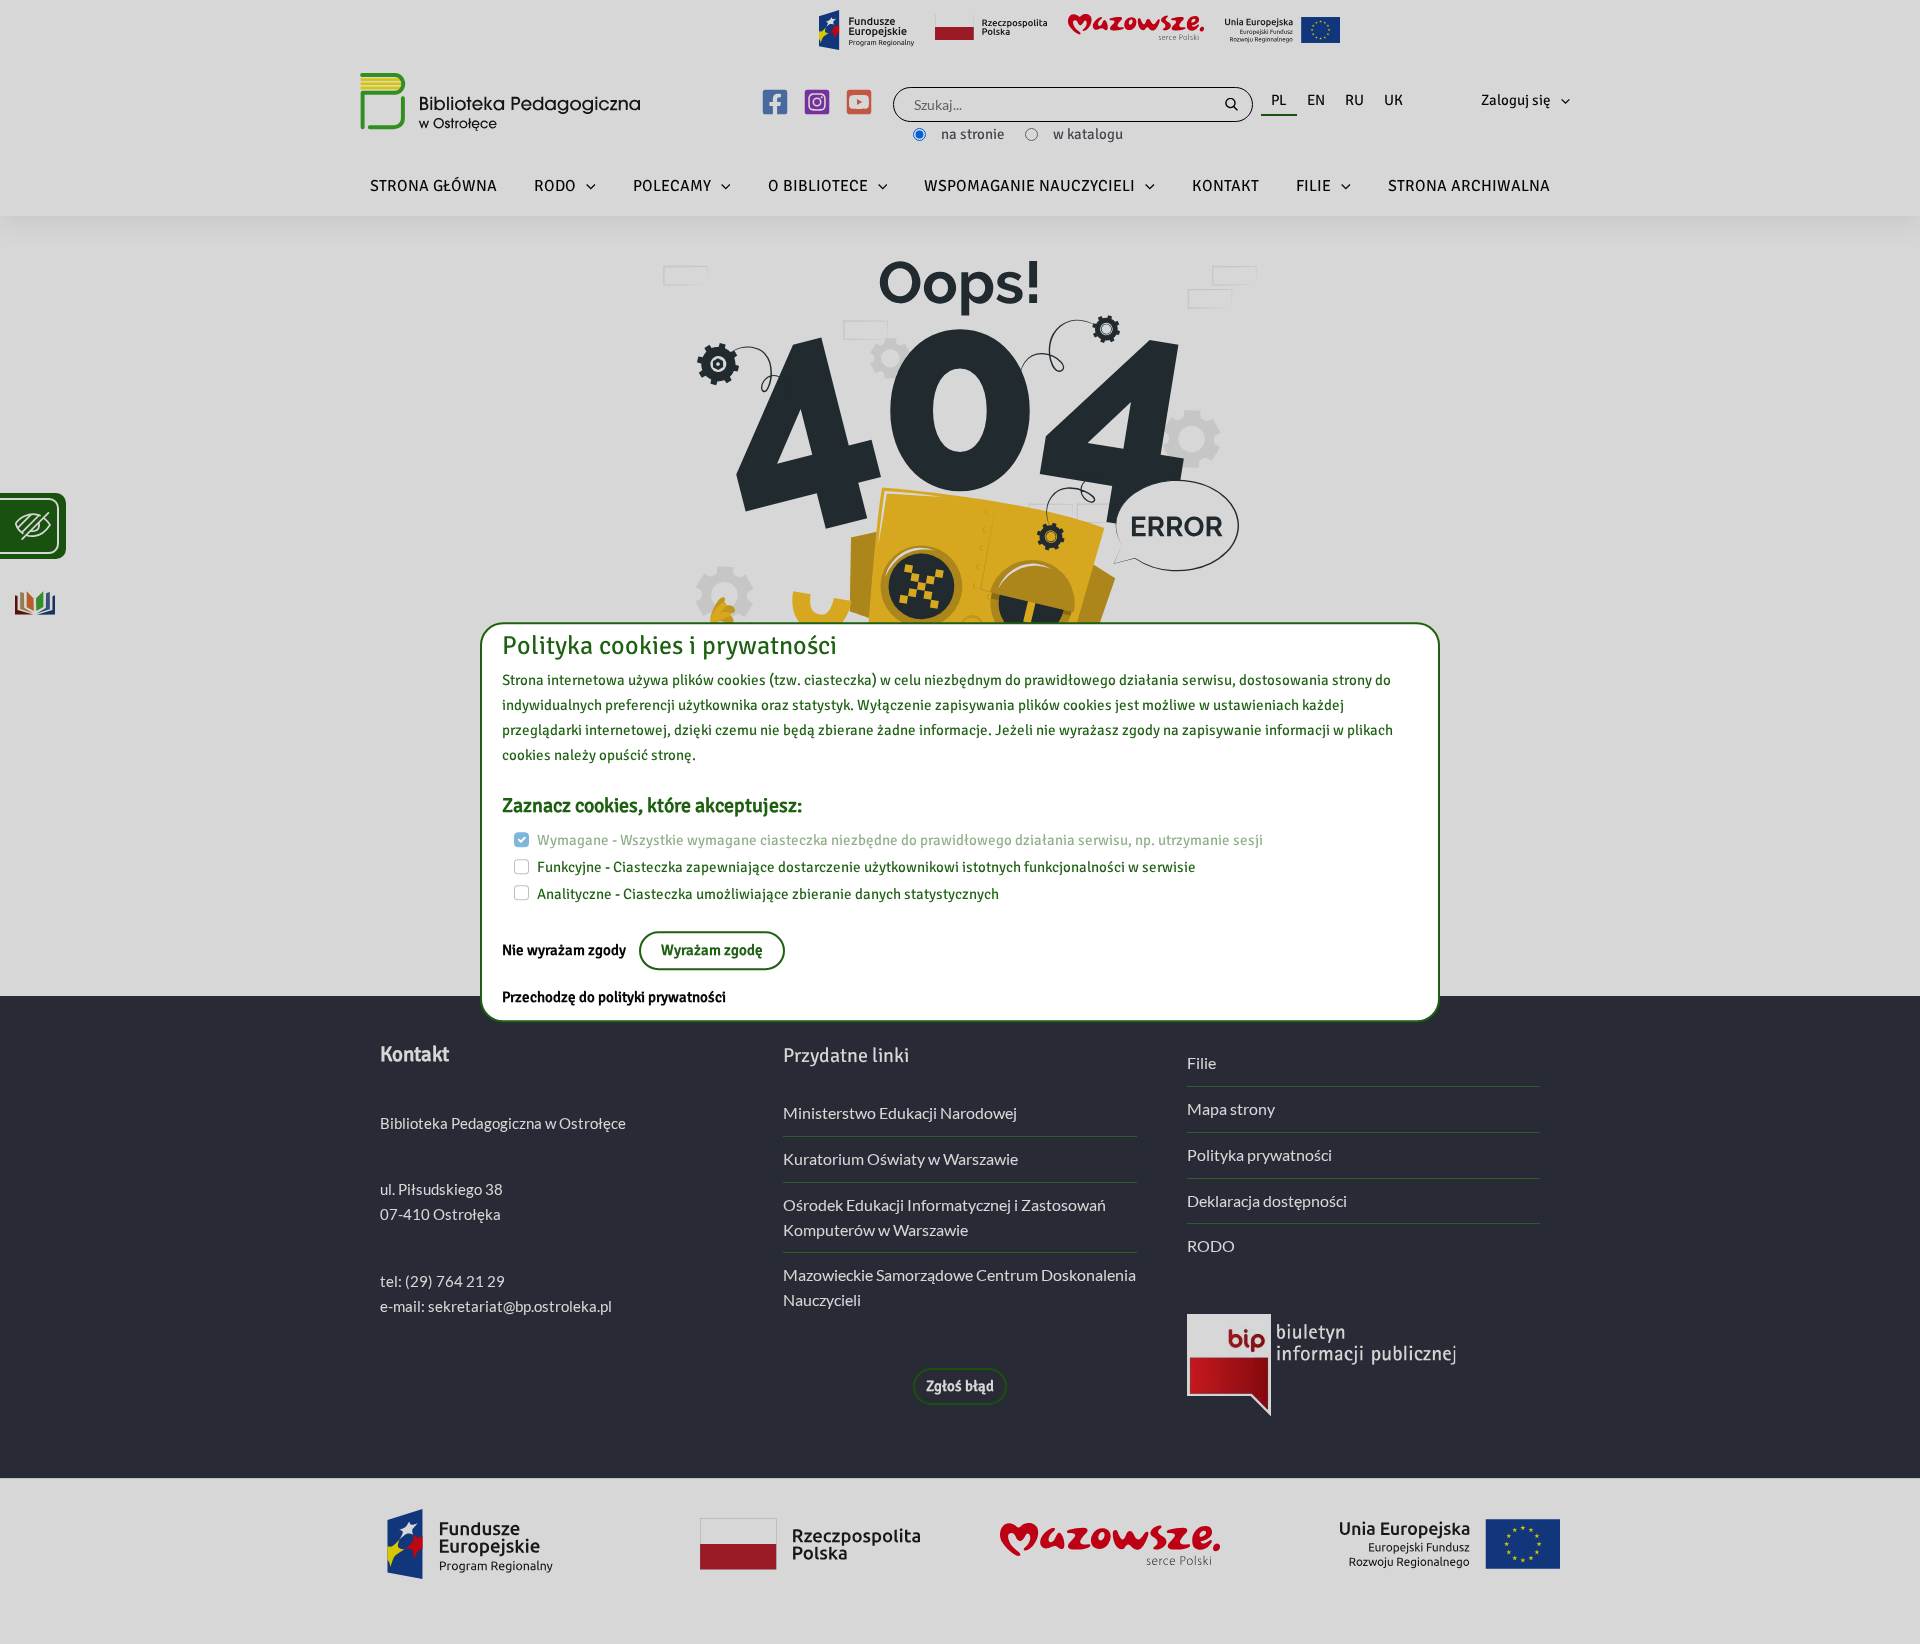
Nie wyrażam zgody (565, 951)
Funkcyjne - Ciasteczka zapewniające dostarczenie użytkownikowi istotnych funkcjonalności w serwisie (866, 867)
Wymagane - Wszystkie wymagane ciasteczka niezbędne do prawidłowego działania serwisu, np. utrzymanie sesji (900, 841)
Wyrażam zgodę (712, 951)
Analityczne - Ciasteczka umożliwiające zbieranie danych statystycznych (768, 894)
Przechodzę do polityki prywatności (614, 998)
